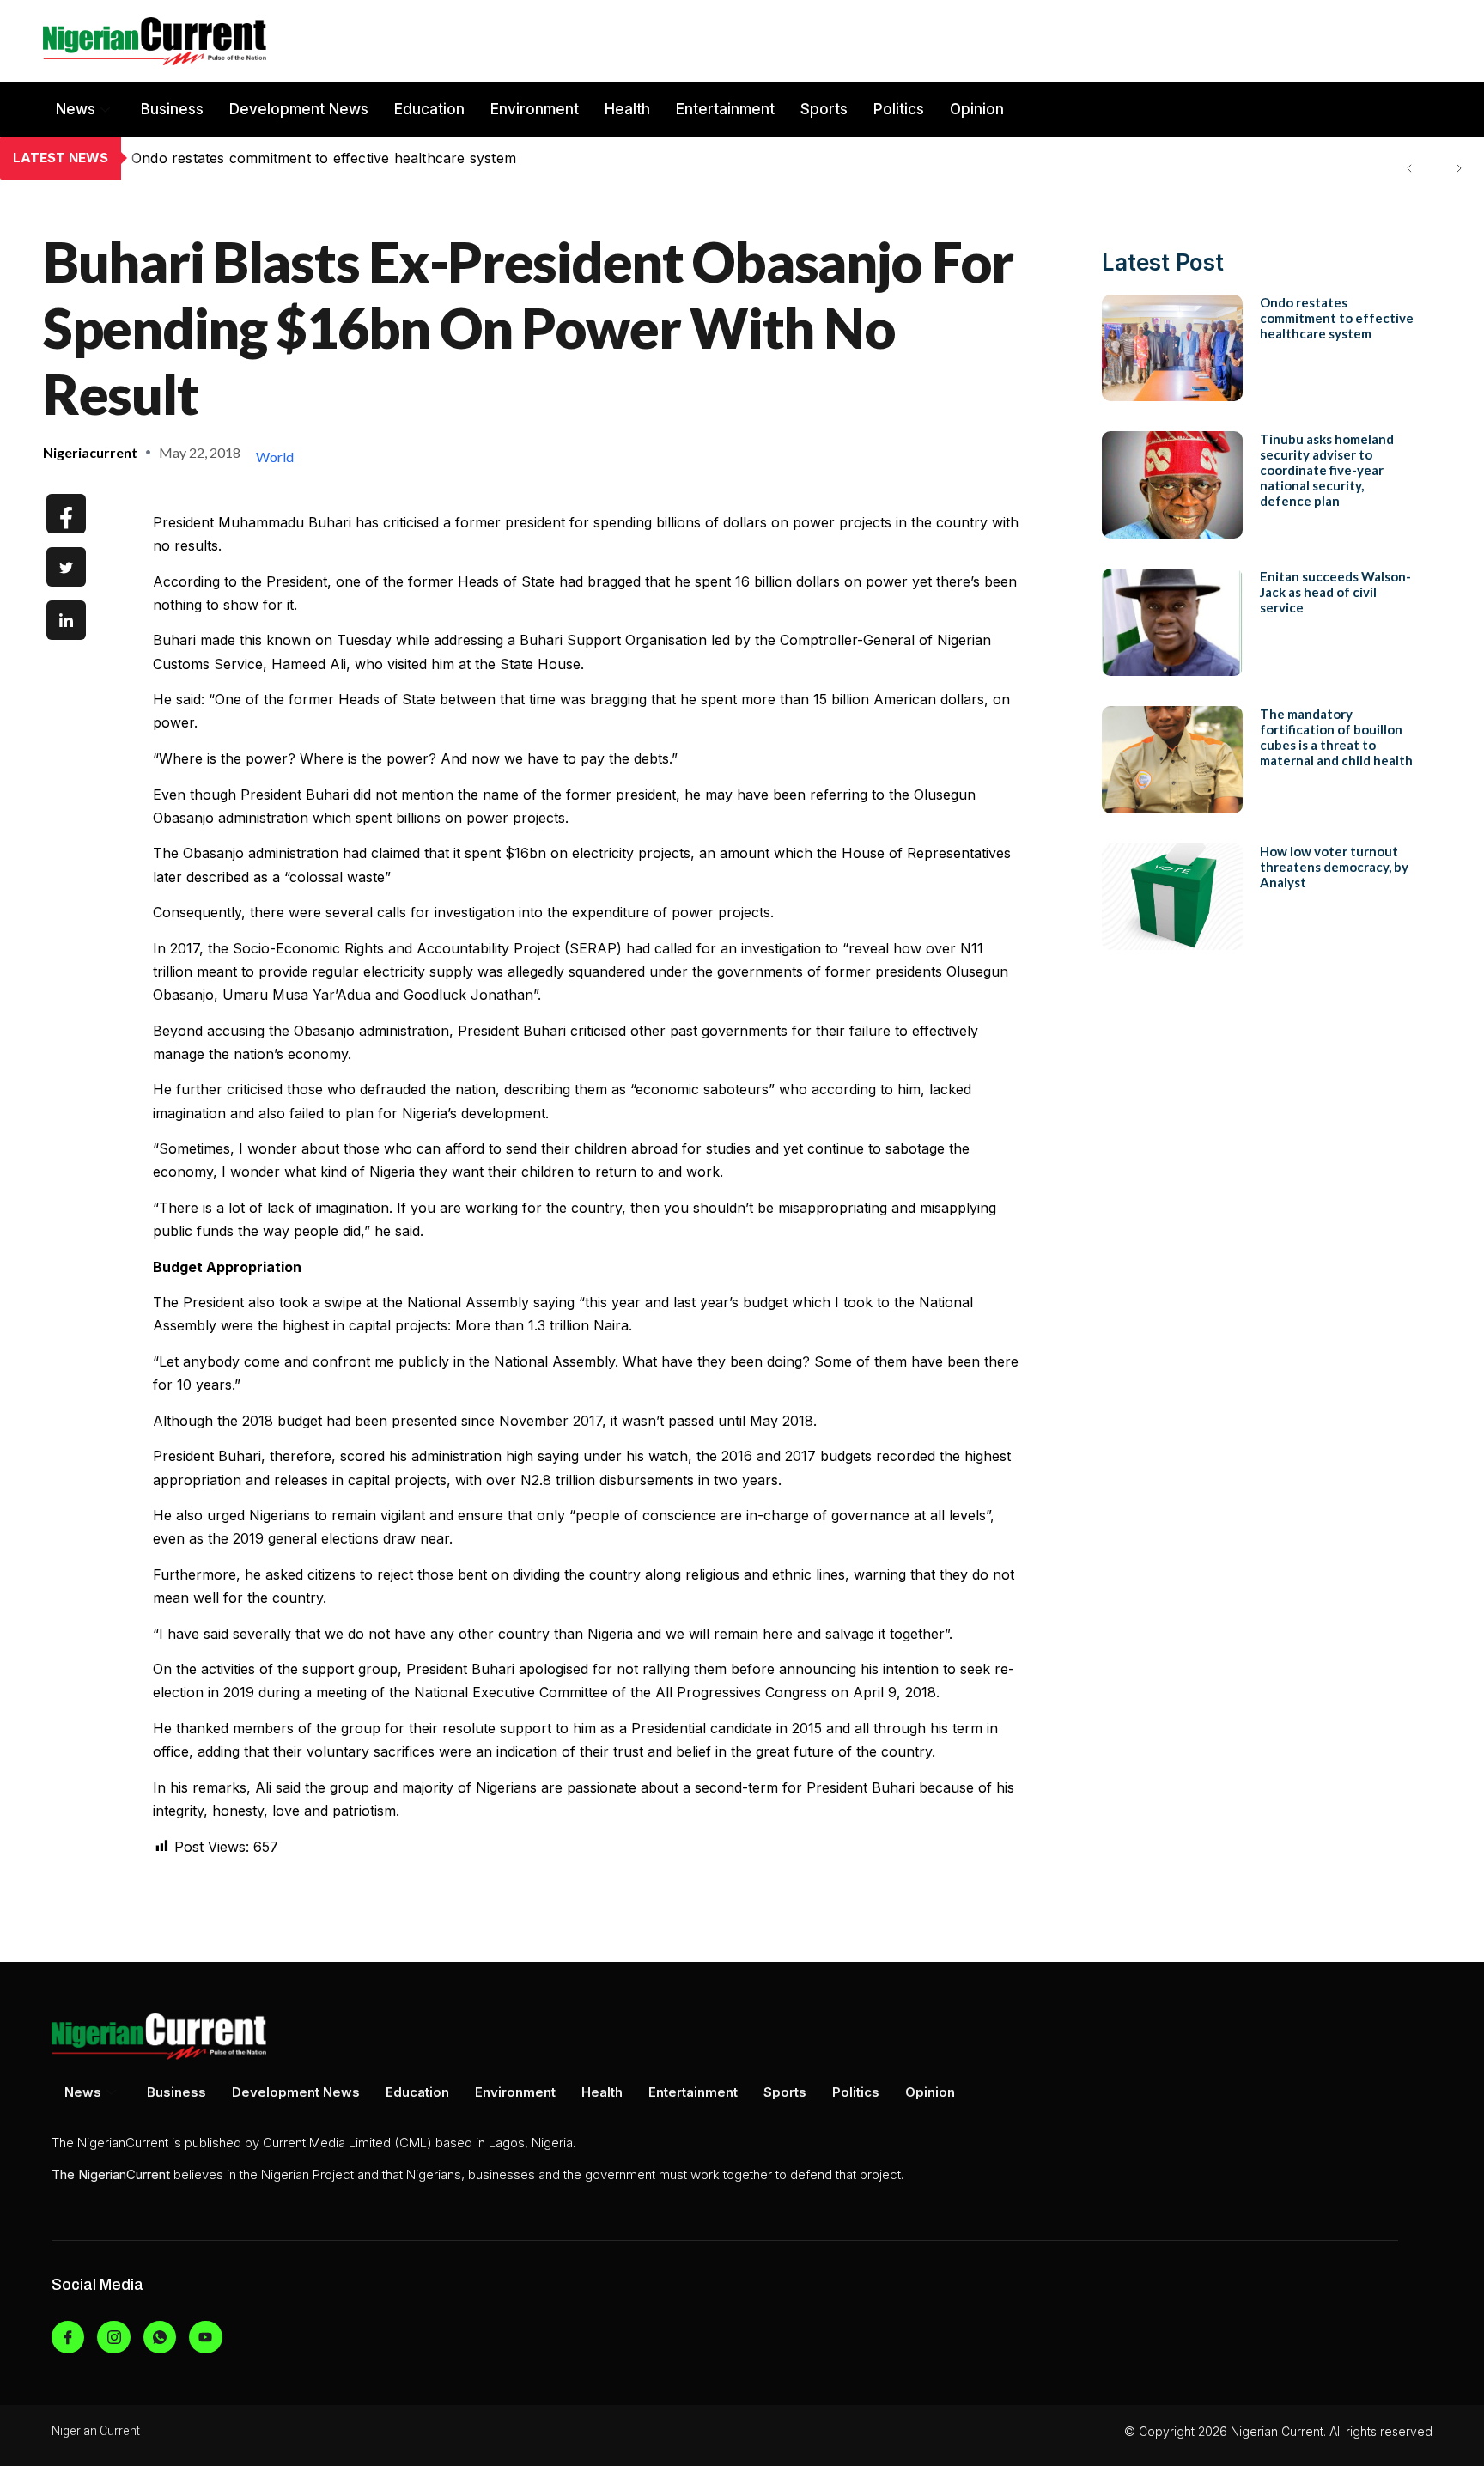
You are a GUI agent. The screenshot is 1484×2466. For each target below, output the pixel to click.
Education (429, 109)
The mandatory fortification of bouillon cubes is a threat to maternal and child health (1336, 737)
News (76, 109)
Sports (824, 109)
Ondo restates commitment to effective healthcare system (1337, 318)
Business (172, 109)
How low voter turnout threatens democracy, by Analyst (1334, 867)
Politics (899, 109)
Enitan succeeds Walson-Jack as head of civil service (1335, 592)
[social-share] (66, 514)
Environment (535, 109)
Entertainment (725, 109)
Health (627, 109)
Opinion (977, 109)
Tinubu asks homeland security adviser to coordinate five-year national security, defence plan (446, 158)
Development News (299, 109)
